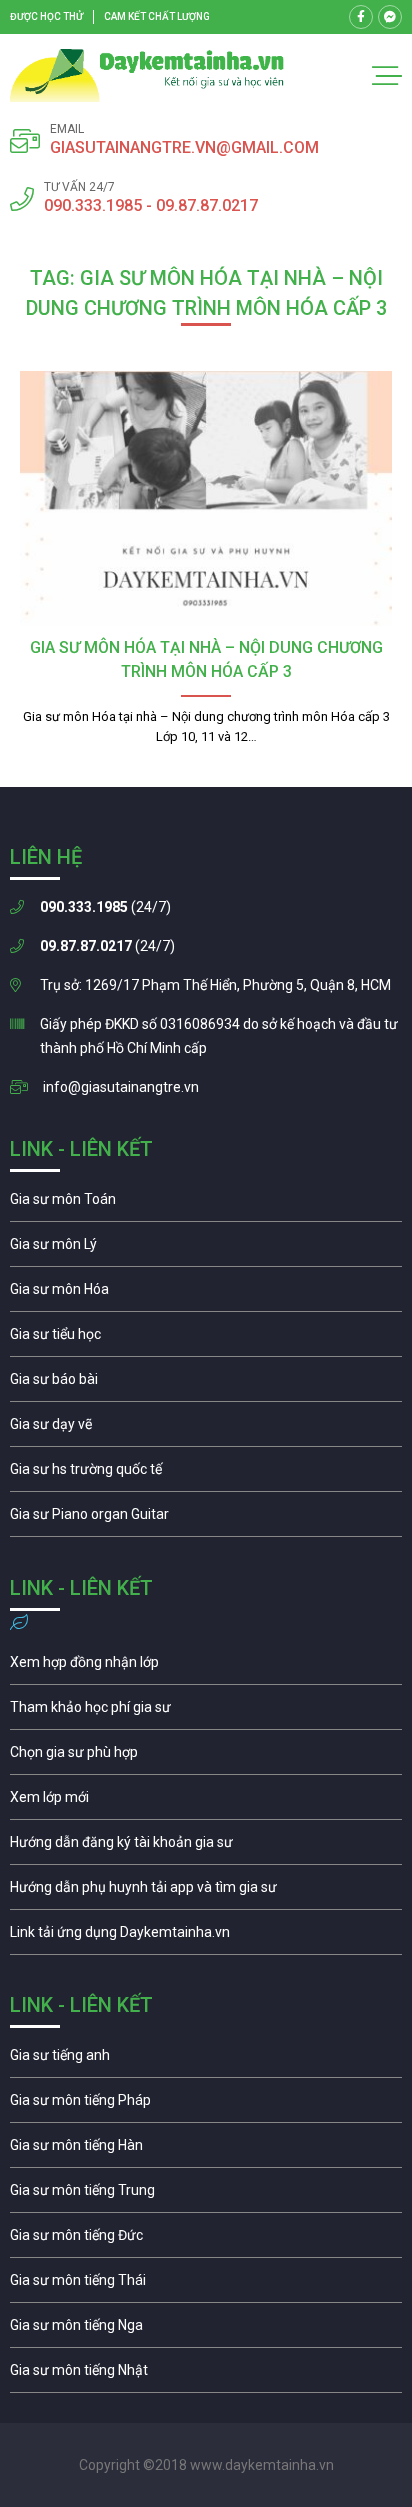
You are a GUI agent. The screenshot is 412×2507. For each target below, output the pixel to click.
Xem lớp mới (206, 1802)
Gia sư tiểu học (206, 1339)
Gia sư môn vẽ (206, 1429)
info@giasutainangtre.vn (121, 1087)
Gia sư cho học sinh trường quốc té (206, 1474)
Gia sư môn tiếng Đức (206, 2240)
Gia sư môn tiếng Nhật (206, 2375)
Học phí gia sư (206, 1712)
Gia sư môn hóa (206, 1294)
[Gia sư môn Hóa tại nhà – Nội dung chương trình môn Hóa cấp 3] (206, 498)
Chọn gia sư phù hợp (206, 1757)
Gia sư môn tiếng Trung (206, 2195)
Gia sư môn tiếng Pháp (206, 2105)
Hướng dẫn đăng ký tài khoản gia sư (206, 1847)
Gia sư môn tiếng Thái (206, 2285)
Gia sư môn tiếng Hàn (206, 2150)
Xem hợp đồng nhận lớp (206, 1667)
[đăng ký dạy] (147, 75)
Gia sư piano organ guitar (206, 1519)
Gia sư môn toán (206, 1204)
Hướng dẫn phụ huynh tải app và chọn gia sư (206, 1892)
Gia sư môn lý (206, 1249)
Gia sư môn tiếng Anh (206, 2060)
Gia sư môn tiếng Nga (206, 1937)
